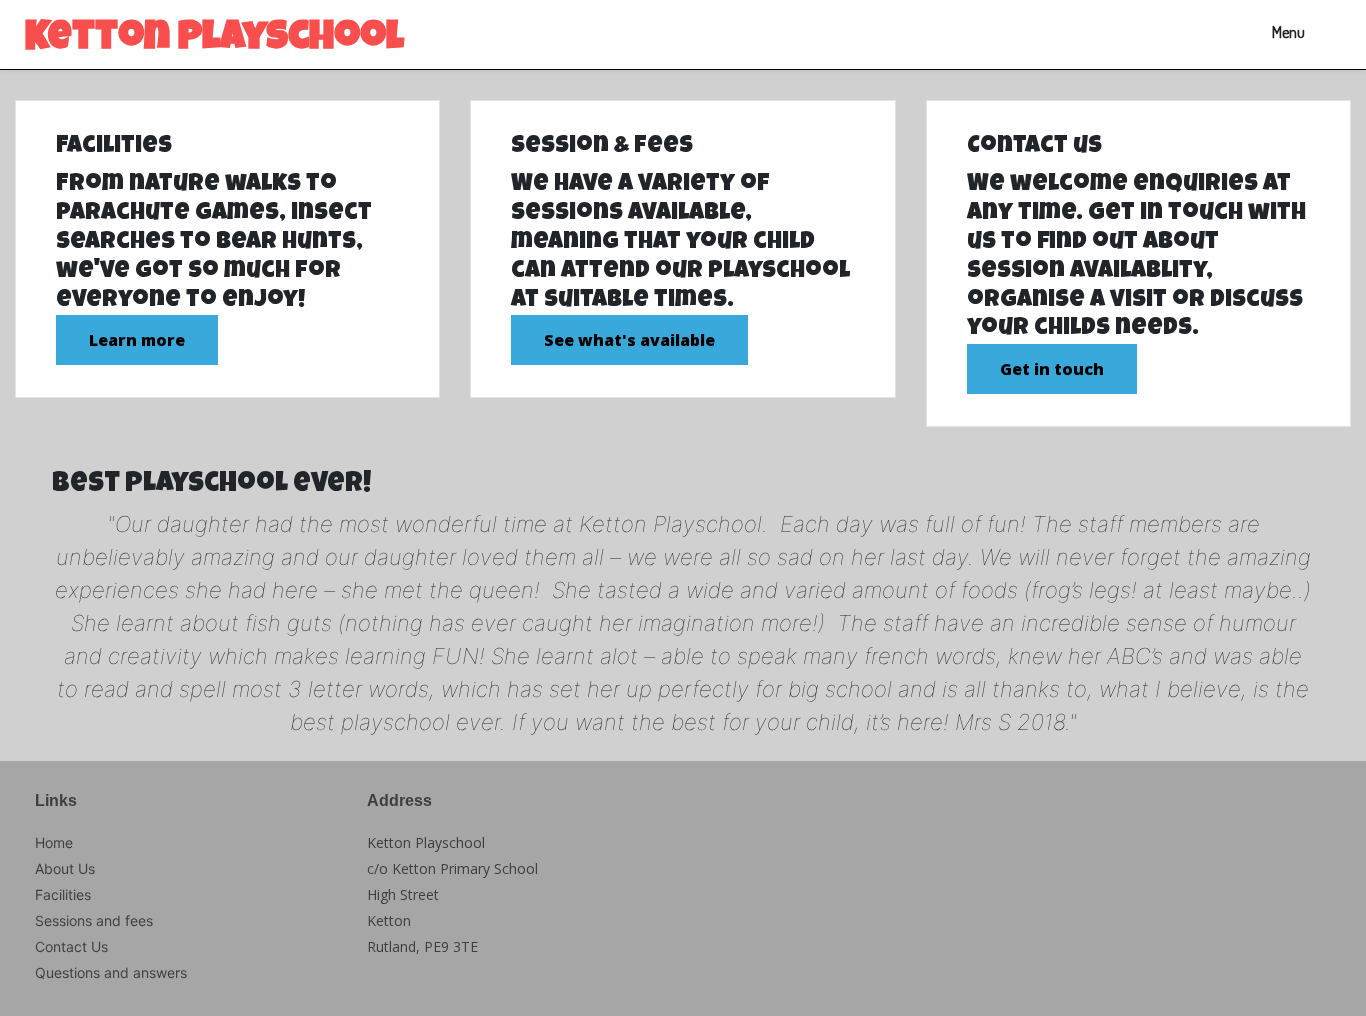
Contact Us (71, 946)
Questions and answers (111, 972)
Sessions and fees (94, 920)
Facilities (63, 894)
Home (54, 842)
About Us (65, 868)
